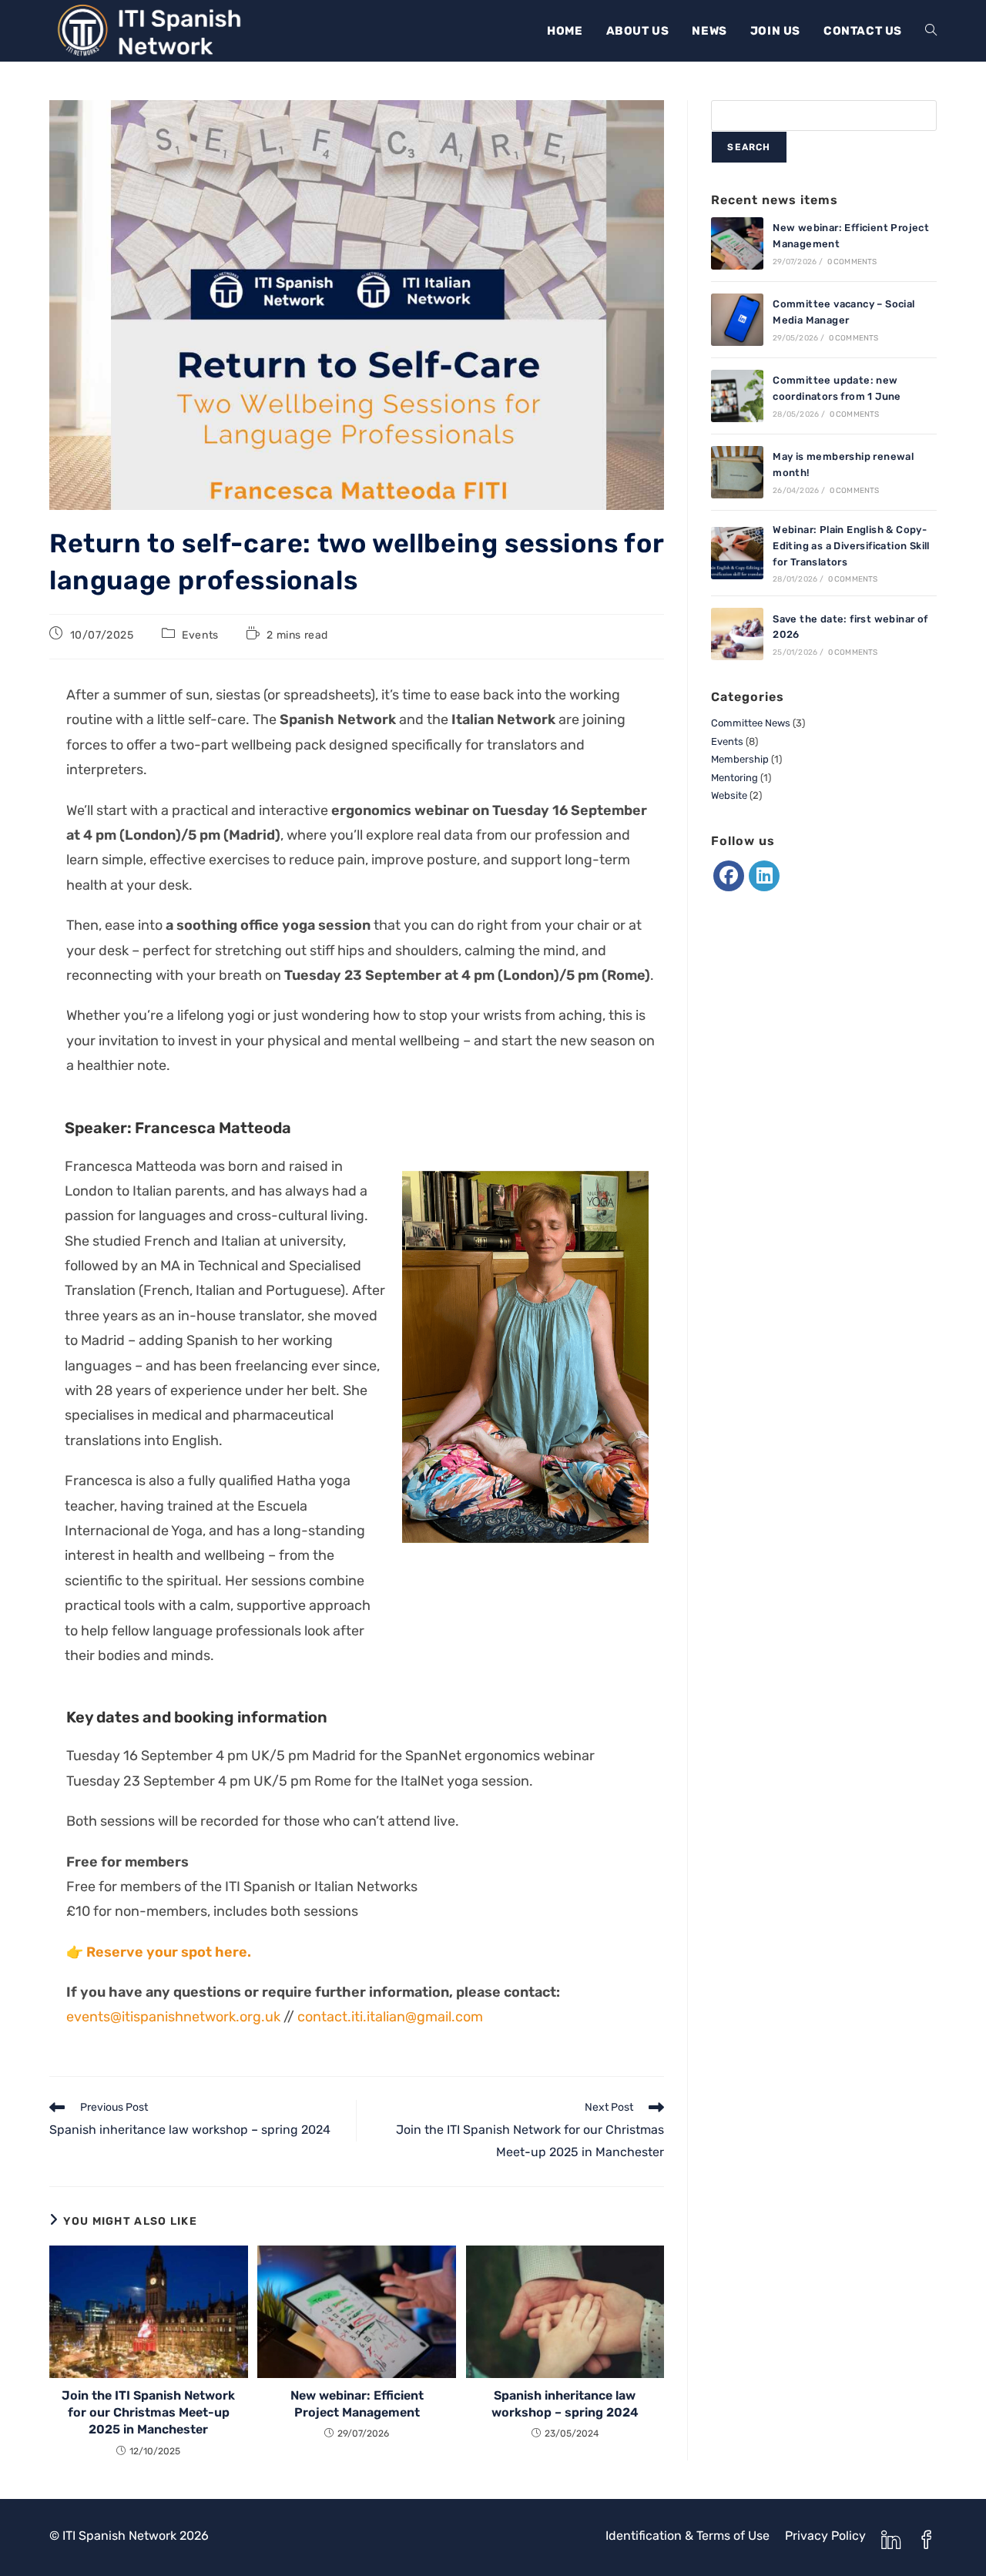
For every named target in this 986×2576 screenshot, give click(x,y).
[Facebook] (729, 876)
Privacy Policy (825, 2536)
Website (729, 795)
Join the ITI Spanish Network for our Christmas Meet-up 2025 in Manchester (148, 2413)
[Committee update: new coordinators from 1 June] (737, 396)
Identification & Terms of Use (688, 2536)
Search (749, 147)
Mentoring (734, 778)
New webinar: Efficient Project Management (357, 2404)
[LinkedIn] (764, 876)
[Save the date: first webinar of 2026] (737, 634)
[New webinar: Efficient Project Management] (737, 243)
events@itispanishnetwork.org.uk (173, 2017)
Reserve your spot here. (169, 1952)
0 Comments (852, 262)
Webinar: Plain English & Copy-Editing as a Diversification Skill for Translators (851, 546)
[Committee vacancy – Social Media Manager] (737, 320)
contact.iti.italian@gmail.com (390, 2017)
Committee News (751, 723)
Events (200, 635)
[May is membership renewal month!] (737, 472)
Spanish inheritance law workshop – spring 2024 (565, 2404)
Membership (740, 759)
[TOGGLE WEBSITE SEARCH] (931, 31)
